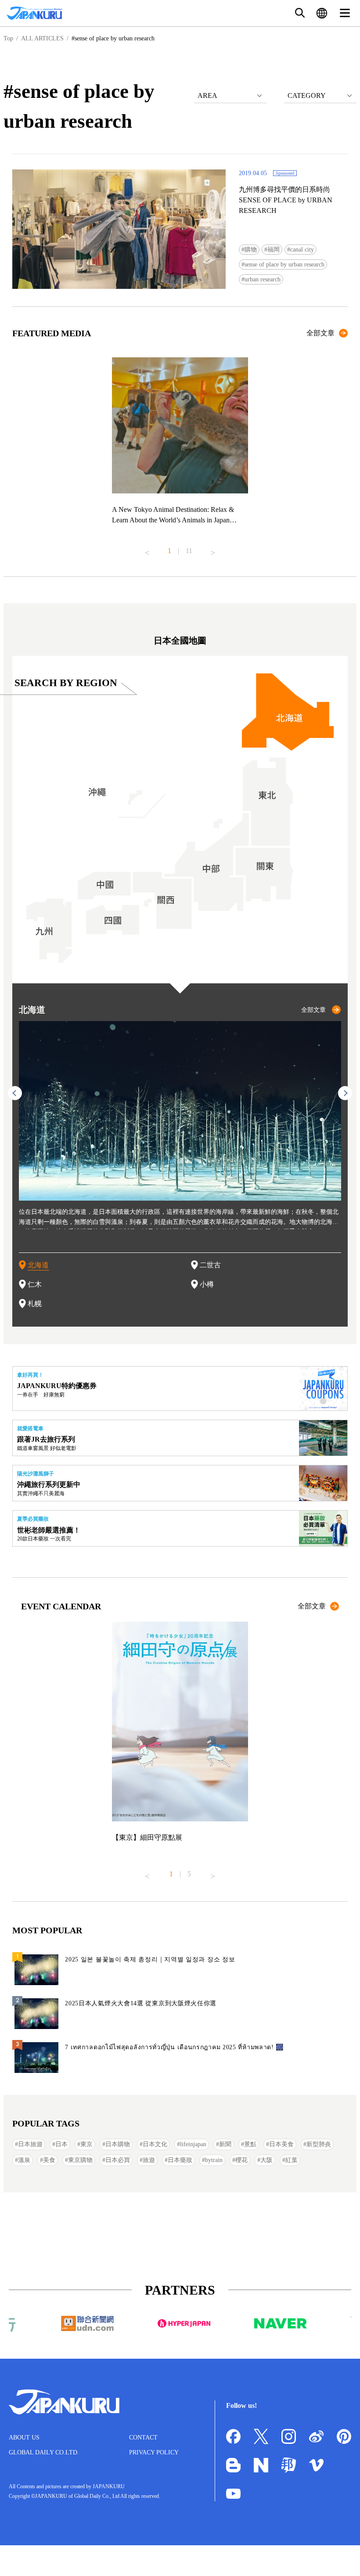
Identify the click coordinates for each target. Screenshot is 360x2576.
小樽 (207, 1284)
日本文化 (155, 2144)
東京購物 (80, 2160)
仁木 (35, 1284)
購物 (251, 250)
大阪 (266, 2160)
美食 (49, 2160)
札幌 (35, 1304)
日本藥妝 (180, 2160)
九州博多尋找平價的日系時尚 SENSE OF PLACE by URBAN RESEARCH (286, 200)
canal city (302, 250)
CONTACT (143, 2437)
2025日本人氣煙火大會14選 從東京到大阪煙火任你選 (141, 2003)
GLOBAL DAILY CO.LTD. (44, 2452)
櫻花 (241, 2160)
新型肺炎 (319, 2144)
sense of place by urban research (284, 264)
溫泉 (24, 2160)
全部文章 (320, 333)
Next (213, 549)
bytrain (214, 2160)
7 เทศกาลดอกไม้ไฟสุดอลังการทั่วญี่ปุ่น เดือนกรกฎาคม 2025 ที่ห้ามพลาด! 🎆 (174, 2047)
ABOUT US (24, 2437)
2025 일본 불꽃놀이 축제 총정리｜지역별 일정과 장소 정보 (150, 1959)
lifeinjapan (193, 2144)
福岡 (274, 250)
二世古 (210, 1265)
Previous (147, 549)
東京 (86, 2144)
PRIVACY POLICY (154, 2452)
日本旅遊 (30, 2144)
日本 (61, 2144)
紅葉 (292, 2160)
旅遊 (149, 2160)
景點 (250, 2144)
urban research (263, 279)
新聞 (225, 2144)
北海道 (38, 1265)
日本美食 (281, 2144)
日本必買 (118, 2160)
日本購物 (118, 2144)
